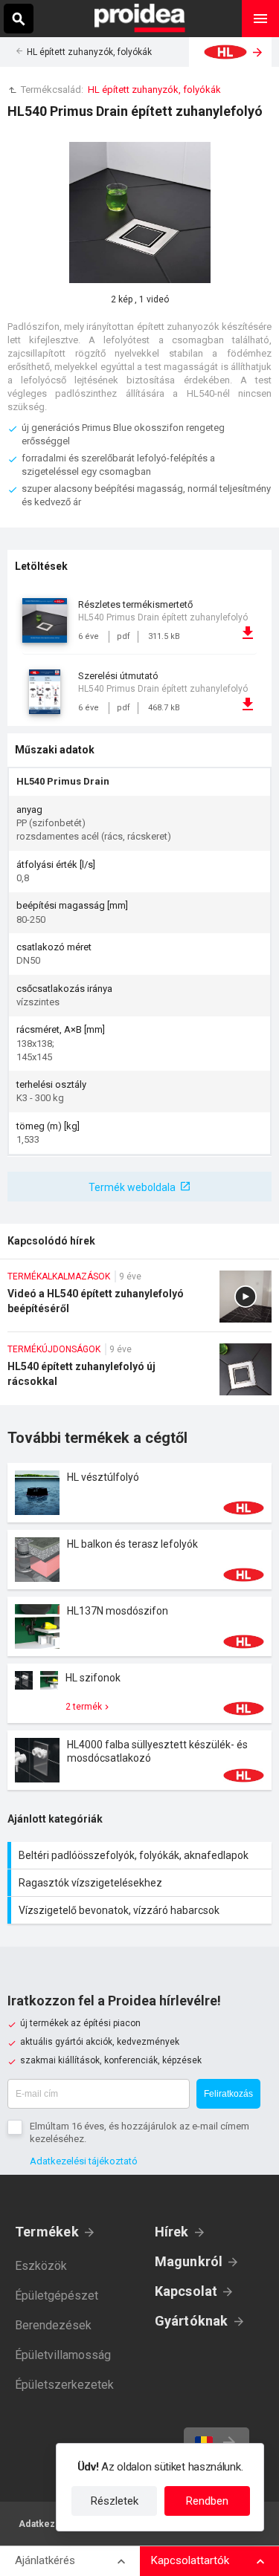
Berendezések (53, 2325)
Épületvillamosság (63, 2355)
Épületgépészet (57, 2296)
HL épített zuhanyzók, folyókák (89, 52)
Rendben (207, 2501)
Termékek (47, 2232)
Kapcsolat (186, 2291)
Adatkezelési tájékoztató (84, 2161)
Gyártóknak (192, 2321)
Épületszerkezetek (64, 2385)
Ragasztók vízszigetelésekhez (141, 1883)
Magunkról (189, 2261)
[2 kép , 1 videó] (140, 212)
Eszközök (41, 2266)
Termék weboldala (132, 1187)
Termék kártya (139, 1493)
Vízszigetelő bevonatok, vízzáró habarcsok (141, 1910)
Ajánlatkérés (45, 2560)
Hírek (172, 2232)
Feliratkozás (228, 2094)
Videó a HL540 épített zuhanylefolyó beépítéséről (139, 1301)
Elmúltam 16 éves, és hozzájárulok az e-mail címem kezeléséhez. (139, 2132)
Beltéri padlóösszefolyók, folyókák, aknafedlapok (141, 1855)
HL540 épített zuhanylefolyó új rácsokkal (139, 1374)
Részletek (115, 2501)
